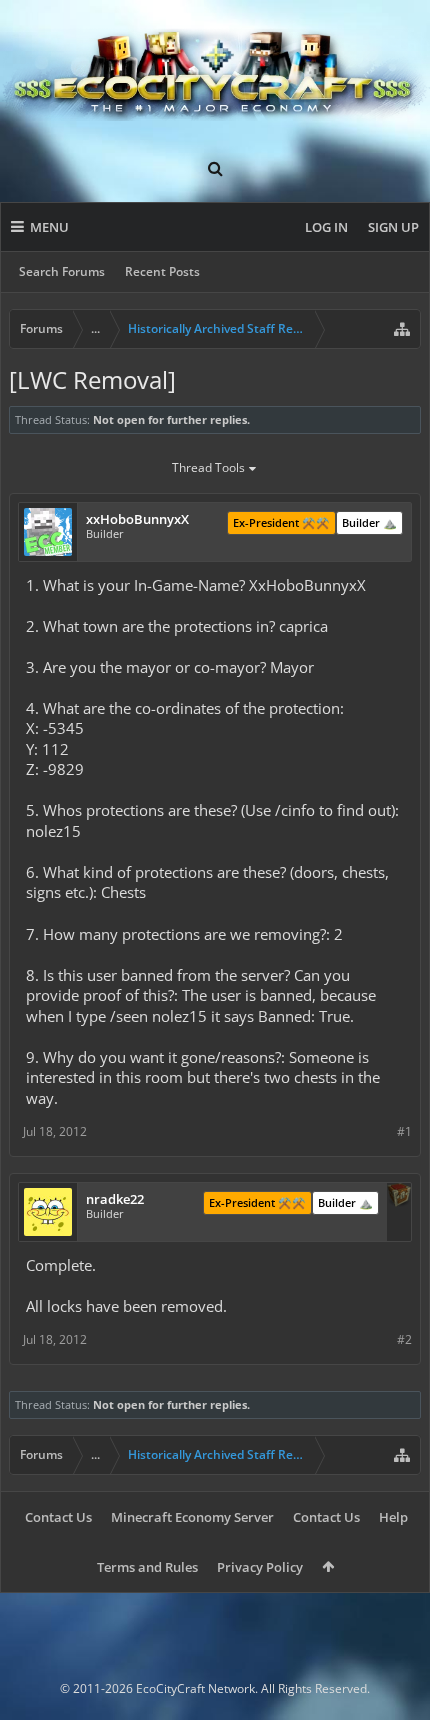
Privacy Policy (260, 1567)
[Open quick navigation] (402, 329)
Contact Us (58, 1517)
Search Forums (62, 271)
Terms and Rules (147, 1567)
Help (393, 1517)
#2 (404, 1339)
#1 (404, 1131)
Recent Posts (162, 271)
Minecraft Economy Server (192, 1517)
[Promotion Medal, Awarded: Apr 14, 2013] (399, 1197)
